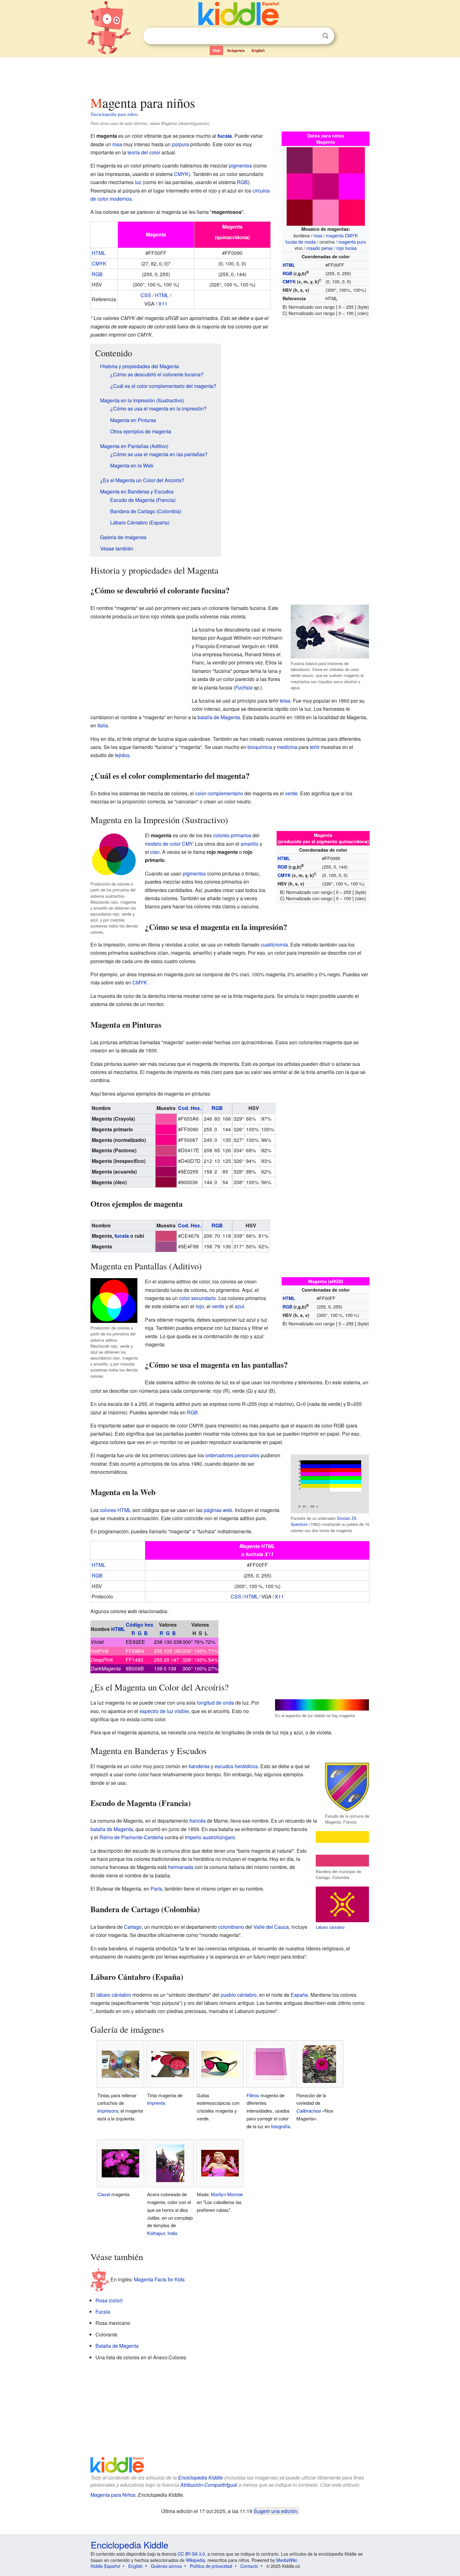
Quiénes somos (166, 2566)
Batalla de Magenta (117, 2346)
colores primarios (232, 835)
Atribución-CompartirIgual (209, 2485)
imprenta (156, 2103)
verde (291, 793)
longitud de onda (215, 1703)
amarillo (250, 844)
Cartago (133, 1927)
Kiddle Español (105, 2566)
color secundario (197, 1298)
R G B (140, 1633)
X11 (163, 304)
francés (197, 1821)
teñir (315, 747)
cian (155, 852)
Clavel (104, 2194)
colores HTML (115, 1510)
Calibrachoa (309, 2111)
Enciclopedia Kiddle (200, 2478)
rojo (200, 1306)
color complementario (219, 793)
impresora (108, 2111)
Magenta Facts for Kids (159, 2279)
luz (138, 182)
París (156, 1889)
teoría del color (144, 152)
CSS (146, 295)
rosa (318, 235)
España (299, 1995)
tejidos (122, 755)
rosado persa (319, 248)
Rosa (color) (109, 2300)
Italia (103, 725)
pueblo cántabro (239, 1995)
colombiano (231, 1927)
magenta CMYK (342, 235)
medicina (287, 747)
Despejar (313, 36)
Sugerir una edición (276, 2511)
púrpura (180, 144)
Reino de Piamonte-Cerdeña (131, 1837)
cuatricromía (274, 945)
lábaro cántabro (114, 1995)
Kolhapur (156, 2233)
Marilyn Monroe (227, 2194)
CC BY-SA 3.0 (191, 2554)
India (172, 2233)
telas (285, 701)
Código (135, 1625)
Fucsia (103, 2312)
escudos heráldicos (236, 1766)
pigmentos (240, 165)
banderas (199, 1766)
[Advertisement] (230, 75)
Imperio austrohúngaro (210, 1837)
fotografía (281, 2126)
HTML (289, 265)
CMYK (289, 281)
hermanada (181, 1867)
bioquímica (260, 747)
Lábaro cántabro (330, 1927)
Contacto (249, 2566)
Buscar (325, 36)
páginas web (218, 1510)
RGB (287, 273)
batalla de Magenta (219, 717)
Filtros (253, 2095)
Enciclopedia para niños (115, 114)
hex (149, 1625)
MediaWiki (286, 2560)
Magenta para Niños (113, 2495)
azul (239, 1306)
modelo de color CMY (169, 844)
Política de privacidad (211, 2566)
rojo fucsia (347, 248)
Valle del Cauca (271, 1927)
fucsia (225, 136)
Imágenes (236, 50)
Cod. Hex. (190, 1108)
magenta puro (352, 242)
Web (216, 50)
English (258, 50)
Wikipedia (195, 2560)
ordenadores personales (232, 1455)
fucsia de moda (301, 242)
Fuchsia (244, 687)
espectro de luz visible (164, 1711)
